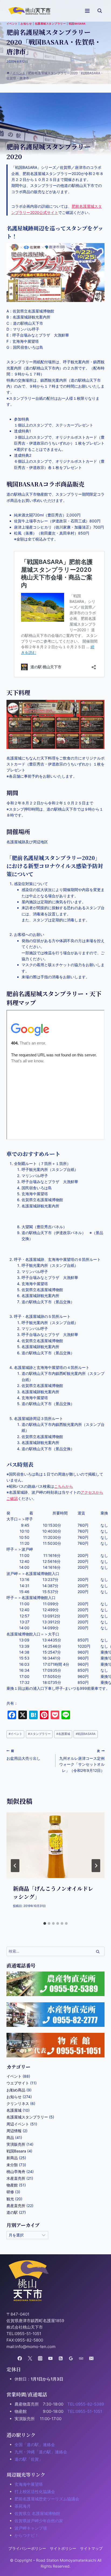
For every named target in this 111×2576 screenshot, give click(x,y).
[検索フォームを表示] (100, 11)
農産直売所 (16, 2206)
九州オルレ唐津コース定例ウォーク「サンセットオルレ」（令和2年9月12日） (82, 1761)
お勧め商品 (16, 2090)
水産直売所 (16, 2178)
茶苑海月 (23, 2506)
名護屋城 (63, 1734)
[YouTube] (51, 2358)
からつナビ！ (27, 2535)
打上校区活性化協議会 (35, 2492)
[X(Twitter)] (30, 2358)
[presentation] (55, 1845)
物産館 (12, 2185)
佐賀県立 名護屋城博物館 (37, 2513)
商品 (10, 2137)
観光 (10, 2199)
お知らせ (26, 24)
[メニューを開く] (87, 11)
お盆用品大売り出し (23, 1755)
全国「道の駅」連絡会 (35, 2445)
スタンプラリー (39, 1734)
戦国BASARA (86, 1734)
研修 (10, 2192)
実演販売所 (16, 2144)
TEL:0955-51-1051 (85, 2411)
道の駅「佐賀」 (29, 2459)
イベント (12, 24)
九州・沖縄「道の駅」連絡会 (41, 2452)
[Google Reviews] (71, 2358)
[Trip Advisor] (81, 2358)
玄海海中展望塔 (29, 2484)
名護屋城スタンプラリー (50, 24)
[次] (96, 1866)
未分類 (12, 2165)
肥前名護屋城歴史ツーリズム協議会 (47, 2499)
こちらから (64, 1486)
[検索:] (55, 1951)
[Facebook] (20, 2358)
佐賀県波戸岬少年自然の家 (39, 2521)
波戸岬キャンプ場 (31, 2528)
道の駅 (12, 2212)
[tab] (45, 1923)
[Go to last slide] (15, 1866)
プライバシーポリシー (27, 2548)
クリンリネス (18, 2103)
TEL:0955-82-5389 (86, 2404)
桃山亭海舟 (16, 2172)
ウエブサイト (18, 2083)
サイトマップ (91, 2548)
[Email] (91, 2358)
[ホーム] (8, 73)
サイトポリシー (63, 2548)
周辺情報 (14, 2131)
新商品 (12, 2158)
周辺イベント (18, 2124)
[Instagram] (40, 2358)
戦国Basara (77, 24)
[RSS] (60, 2358)
